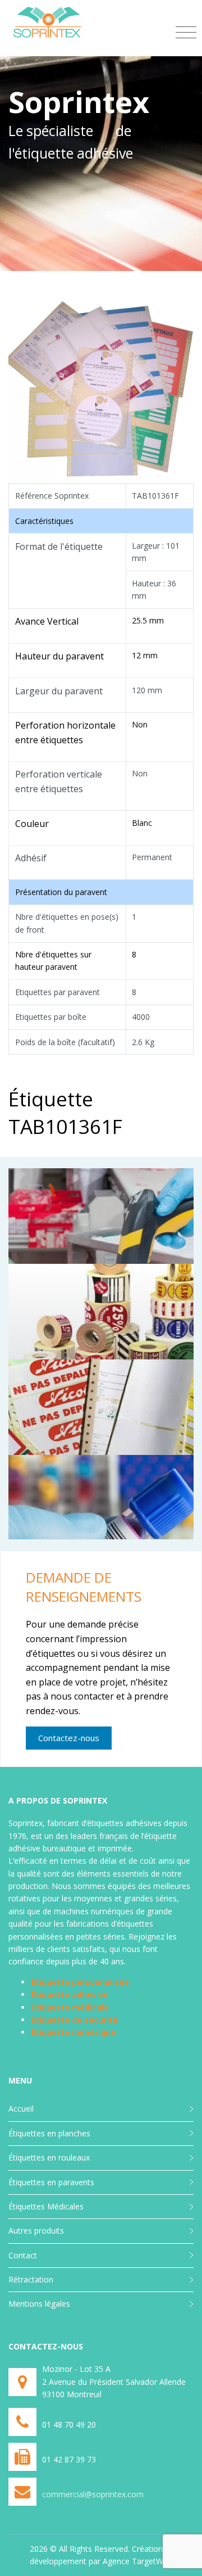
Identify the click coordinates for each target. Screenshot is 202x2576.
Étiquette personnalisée (80, 1982)
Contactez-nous (69, 1738)
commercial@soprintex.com (93, 2494)
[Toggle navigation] (186, 33)
